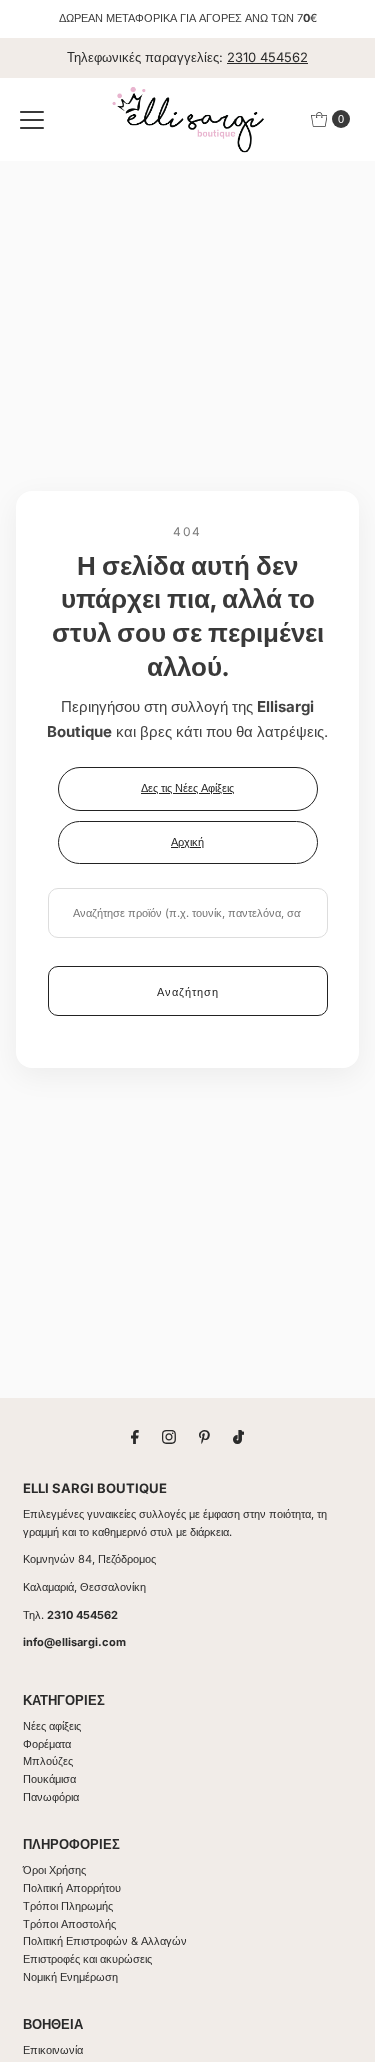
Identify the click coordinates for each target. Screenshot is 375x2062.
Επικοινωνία (53, 2050)
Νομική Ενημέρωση (70, 1977)
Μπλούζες (48, 1761)
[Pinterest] (204, 1437)
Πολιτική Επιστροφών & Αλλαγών (105, 1941)
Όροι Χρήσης (54, 1870)
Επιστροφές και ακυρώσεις (87, 1959)
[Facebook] (135, 1437)
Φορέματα (47, 1744)
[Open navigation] (32, 119)
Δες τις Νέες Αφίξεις (187, 788)
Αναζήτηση (188, 992)
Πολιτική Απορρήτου (72, 1888)
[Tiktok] (238, 1437)
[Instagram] (169, 1437)
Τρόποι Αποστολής (69, 1924)
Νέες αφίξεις (52, 1726)
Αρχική (187, 842)
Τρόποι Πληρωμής (68, 1906)
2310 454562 (267, 57)
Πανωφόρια (51, 1797)
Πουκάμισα (49, 1779)
